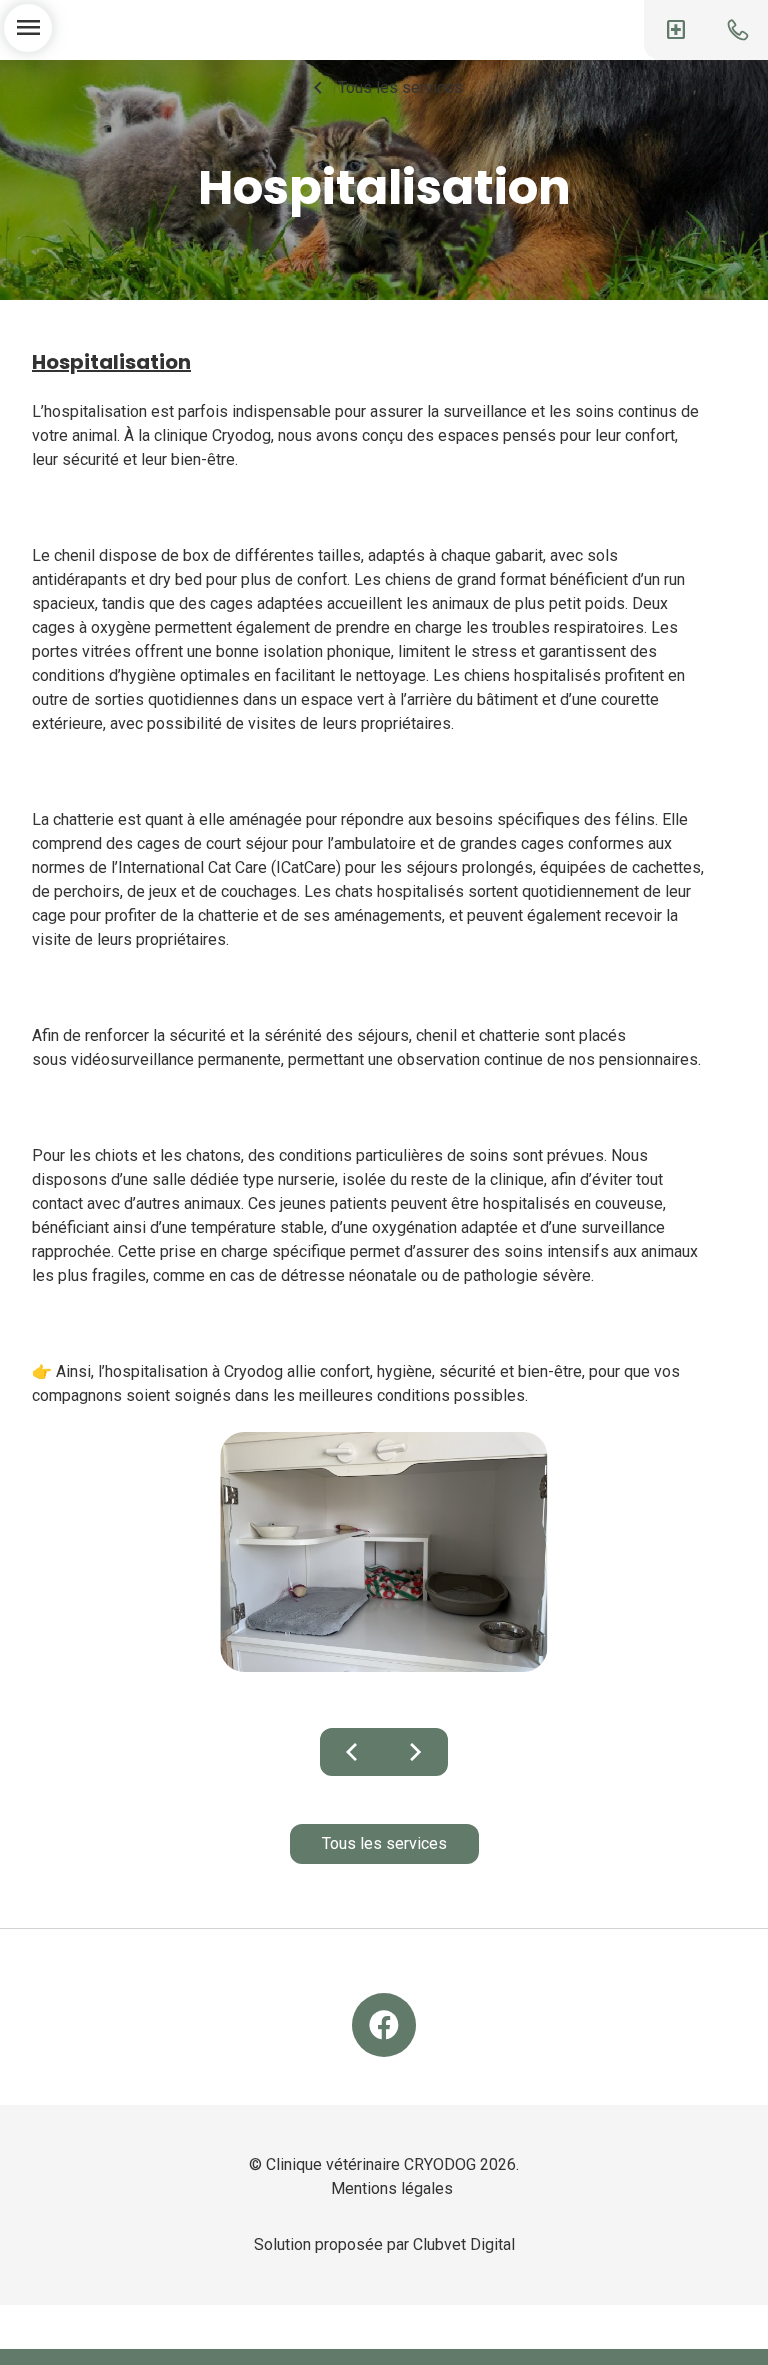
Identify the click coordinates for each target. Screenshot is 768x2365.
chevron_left (352, 1752)
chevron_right (416, 1752)
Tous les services (384, 88)
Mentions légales (392, 2188)
